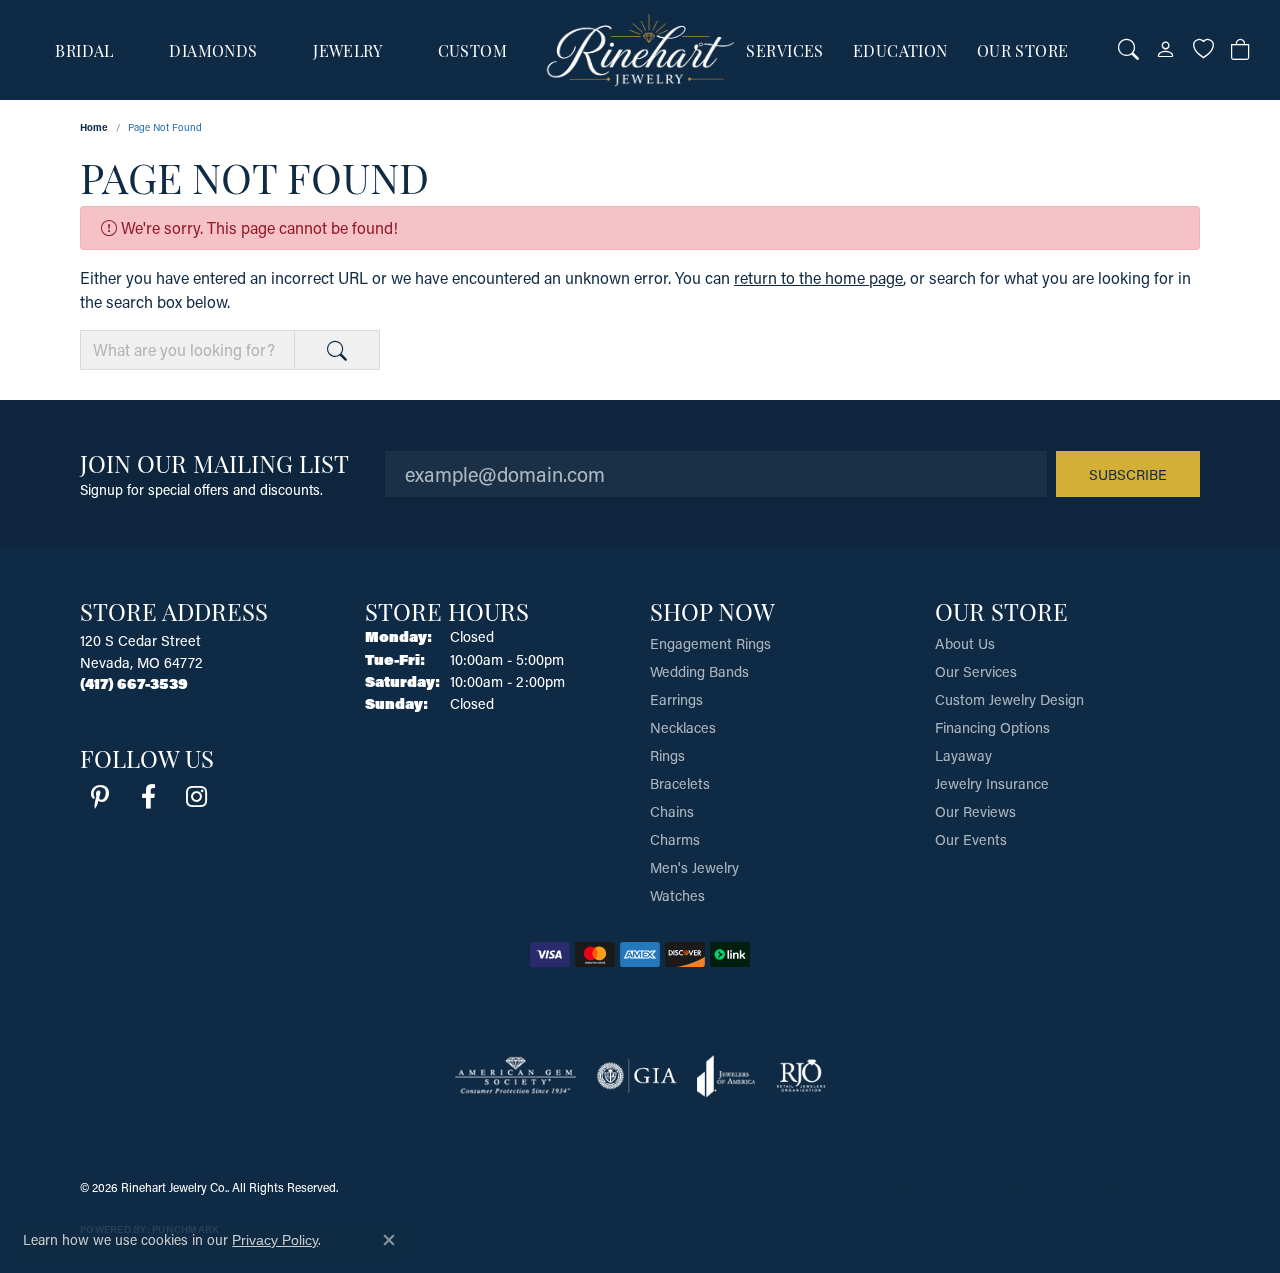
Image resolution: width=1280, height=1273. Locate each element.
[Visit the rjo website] (801, 1076)
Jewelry (347, 50)
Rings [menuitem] (667, 755)
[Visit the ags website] (515, 1076)
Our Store (1023, 50)
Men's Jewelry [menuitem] (694, 867)
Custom (473, 50)
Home (94, 127)
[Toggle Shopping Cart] (1240, 50)
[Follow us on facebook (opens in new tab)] (148, 797)
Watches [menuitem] (677, 895)
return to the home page (818, 277)
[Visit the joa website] (726, 1076)
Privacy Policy (873, 1187)
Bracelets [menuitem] (680, 783)
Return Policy (778, 1187)
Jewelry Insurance (992, 783)
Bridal (84, 50)
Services (785, 50)
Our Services (976, 671)
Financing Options (992, 727)
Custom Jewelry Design (1009, 699)
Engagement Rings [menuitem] (710, 643)
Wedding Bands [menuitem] (699, 671)
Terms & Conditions (986, 1187)
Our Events (971, 839)
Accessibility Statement (1125, 1187)
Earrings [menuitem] (676, 699)
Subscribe (1128, 474)
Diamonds (213, 50)
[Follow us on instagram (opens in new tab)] (196, 797)
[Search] (1128, 50)
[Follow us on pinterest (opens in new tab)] (100, 797)
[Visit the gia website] (637, 1076)
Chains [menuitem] (672, 811)
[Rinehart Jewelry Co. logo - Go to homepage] (640, 50)
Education (900, 50)
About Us (965, 643)
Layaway (963, 755)
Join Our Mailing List (214, 462)
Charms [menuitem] (675, 839)
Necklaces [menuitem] (683, 727)
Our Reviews (975, 811)
